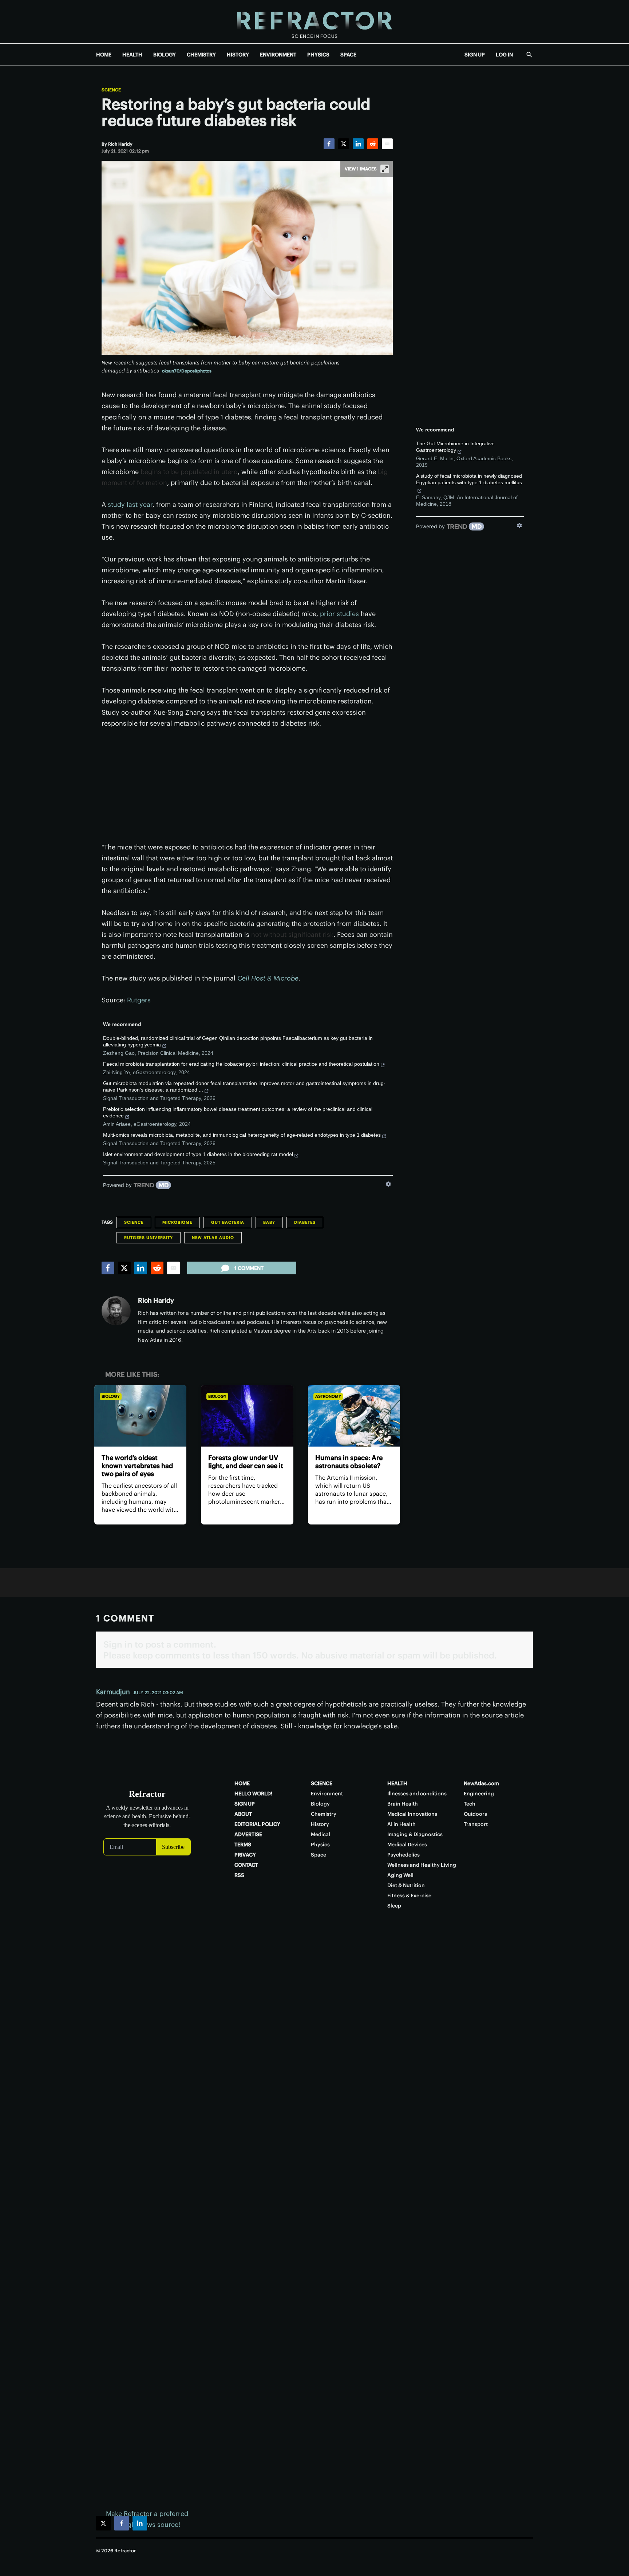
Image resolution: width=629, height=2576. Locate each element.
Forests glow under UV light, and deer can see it (246, 1462)
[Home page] (314, 22)
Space (319, 1855)
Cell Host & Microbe (268, 978)
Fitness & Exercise (409, 1895)
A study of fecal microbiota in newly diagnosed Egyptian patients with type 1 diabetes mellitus (469, 479)
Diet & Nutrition (406, 1885)
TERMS (243, 1845)
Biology (111, 1396)
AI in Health (401, 1824)
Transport (476, 1824)
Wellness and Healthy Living (422, 1865)
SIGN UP (475, 55)
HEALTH (132, 55)
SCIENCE (322, 1783)
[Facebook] (329, 144)
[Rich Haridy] (116, 1311)
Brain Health (403, 1804)
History (320, 1824)
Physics (320, 1845)
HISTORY (238, 55)
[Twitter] (344, 144)
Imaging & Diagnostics (415, 1834)
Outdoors (475, 1814)
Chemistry (324, 1814)
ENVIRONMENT (278, 55)
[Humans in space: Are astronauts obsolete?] (354, 1416)
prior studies (339, 614)
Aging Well (400, 1875)
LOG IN (504, 55)
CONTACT (246, 1865)
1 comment (249, 1268)
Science (111, 90)
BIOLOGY (165, 55)
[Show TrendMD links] (388, 1184)
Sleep (394, 1906)
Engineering (479, 1794)
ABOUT (243, 1814)
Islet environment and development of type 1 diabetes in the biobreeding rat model (198, 1154)
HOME (104, 55)
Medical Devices (407, 1845)
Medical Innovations (412, 1814)
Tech (470, 1804)
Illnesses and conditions (417, 1794)
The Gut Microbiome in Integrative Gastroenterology (455, 447)
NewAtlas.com (481, 1783)
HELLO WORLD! (253, 1794)
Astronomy (328, 1396)
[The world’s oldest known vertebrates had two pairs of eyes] (140, 1416)
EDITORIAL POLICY (257, 1824)
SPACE (348, 55)
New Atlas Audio (213, 1238)
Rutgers (139, 1000)
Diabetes (305, 1222)
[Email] (387, 144)
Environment (327, 1794)
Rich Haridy (156, 1300)
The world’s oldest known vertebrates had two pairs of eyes (137, 1466)
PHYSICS (318, 55)
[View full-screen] (385, 169)
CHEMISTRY (201, 55)
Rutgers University (149, 1238)
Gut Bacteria (228, 1222)
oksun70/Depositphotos (187, 371)
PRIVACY (245, 1855)
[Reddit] (373, 144)
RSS (239, 1875)
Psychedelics (403, 1855)
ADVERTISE (248, 1834)
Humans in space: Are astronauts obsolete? (349, 1462)
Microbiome (177, 1222)
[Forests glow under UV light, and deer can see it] (247, 1416)
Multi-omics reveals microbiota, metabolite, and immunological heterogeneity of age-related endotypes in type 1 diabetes (242, 1135)
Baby (269, 1222)
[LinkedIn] (358, 144)
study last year (130, 504)
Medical (321, 1834)
